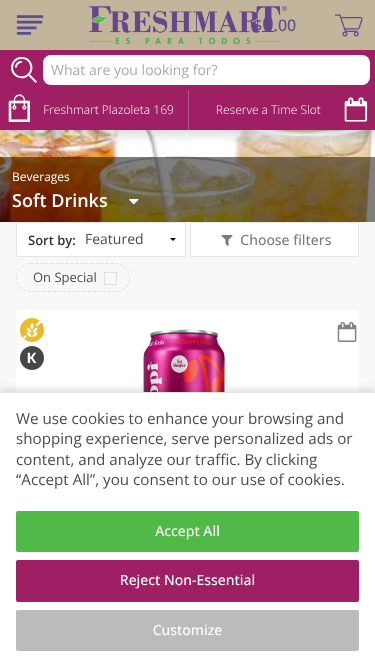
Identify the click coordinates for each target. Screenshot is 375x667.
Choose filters (285, 240)
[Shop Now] (30, 25)
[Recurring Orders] (347, 333)
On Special (65, 277)
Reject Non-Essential (187, 580)
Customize (188, 630)
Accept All (187, 531)
